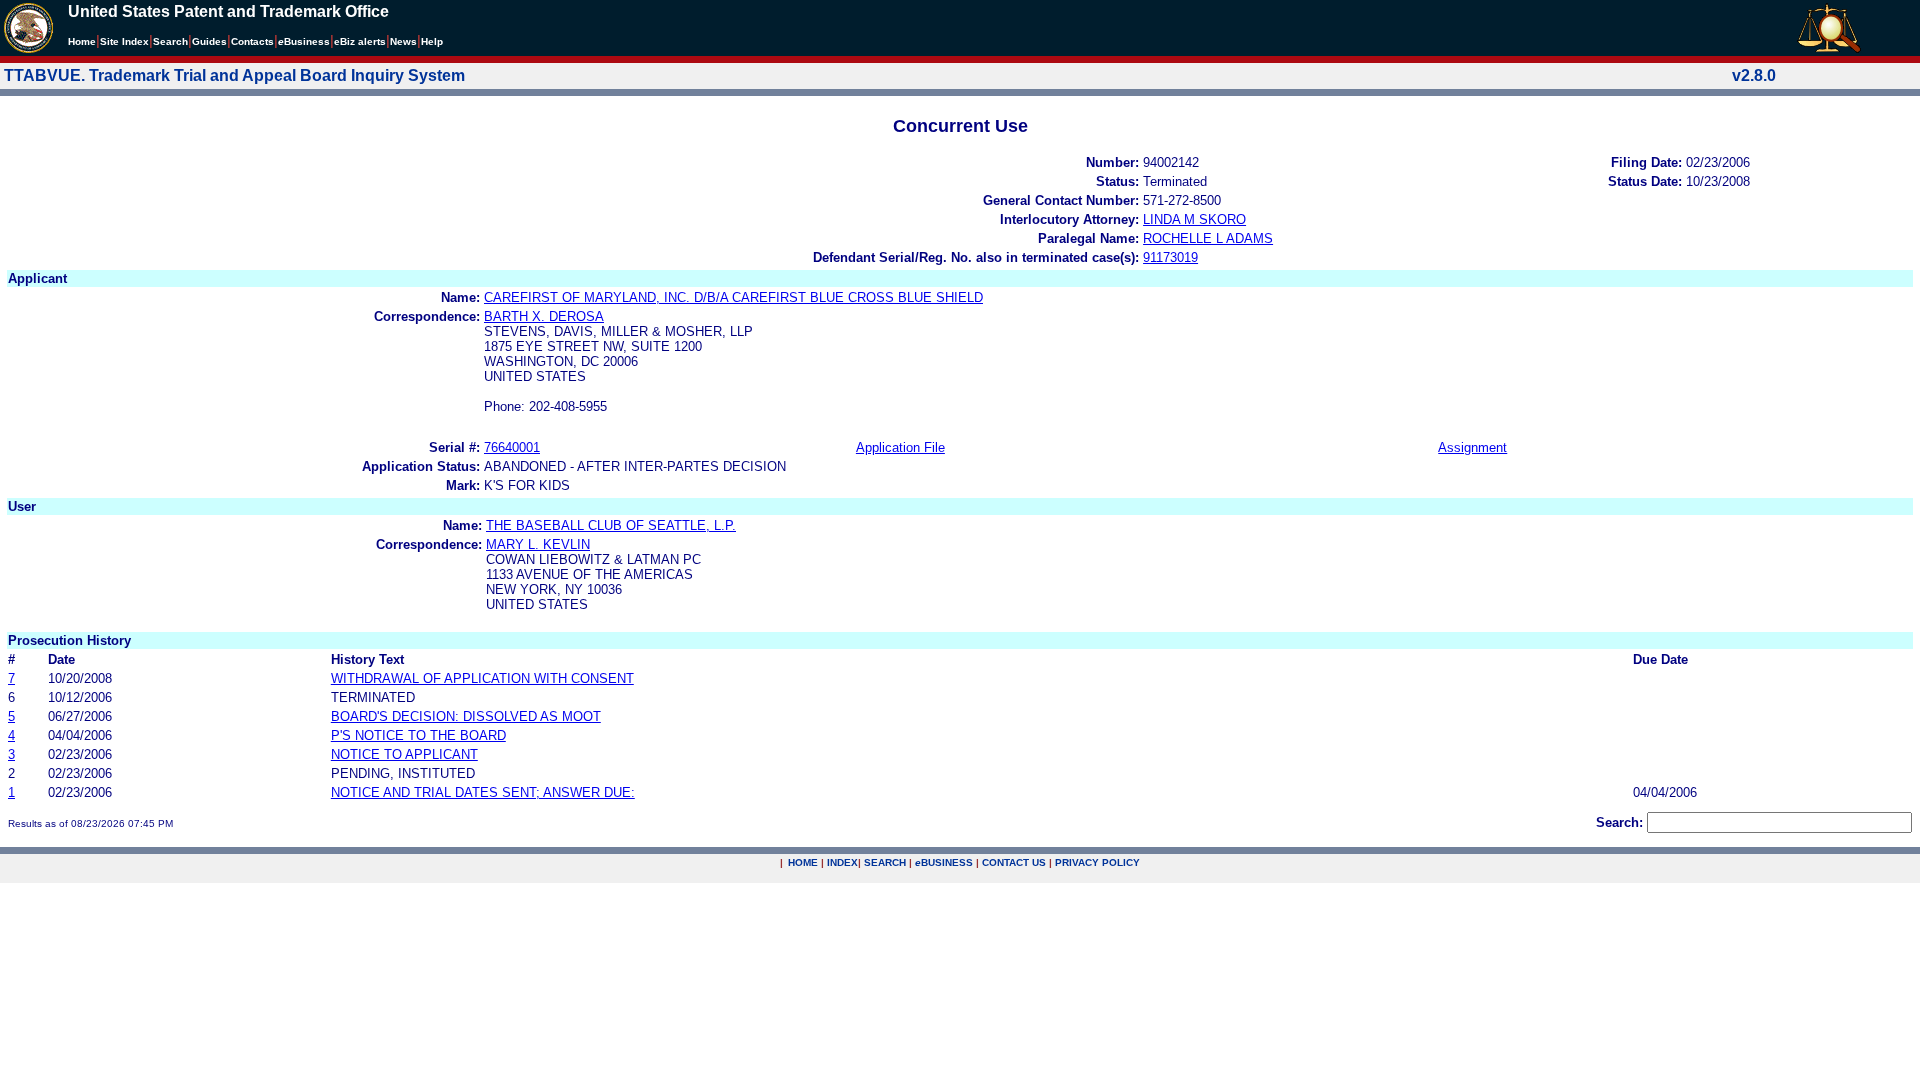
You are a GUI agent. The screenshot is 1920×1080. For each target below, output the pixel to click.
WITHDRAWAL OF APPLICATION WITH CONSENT (482, 678)
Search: (1619, 822)
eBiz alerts (360, 41)
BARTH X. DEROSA (544, 316)
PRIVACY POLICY (1097, 862)
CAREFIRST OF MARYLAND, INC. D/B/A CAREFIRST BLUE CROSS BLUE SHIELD (733, 297)
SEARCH (885, 862)
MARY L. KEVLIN (538, 544)
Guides (209, 41)
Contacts (252, 41)
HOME (803, 862)
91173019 (1170, 257)
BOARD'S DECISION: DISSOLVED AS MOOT (466, 716)
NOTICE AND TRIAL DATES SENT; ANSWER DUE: (483, 792)
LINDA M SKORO (1194, 219)
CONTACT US (1014, 862)
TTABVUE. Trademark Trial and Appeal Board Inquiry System (234, 75)
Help (432, 41)
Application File (900, 447)
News (403, 41)
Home (82, 41)
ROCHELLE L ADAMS (1208, 238)
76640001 (512, 447)
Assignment (1472, 447)
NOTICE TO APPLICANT (404, 754)
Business (304, 41)
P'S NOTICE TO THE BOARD (418, 735)
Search (170, 41)
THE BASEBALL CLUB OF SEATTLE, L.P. (611, 525)
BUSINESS (944, 862)
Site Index (124, 41)
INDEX (842, 862)
